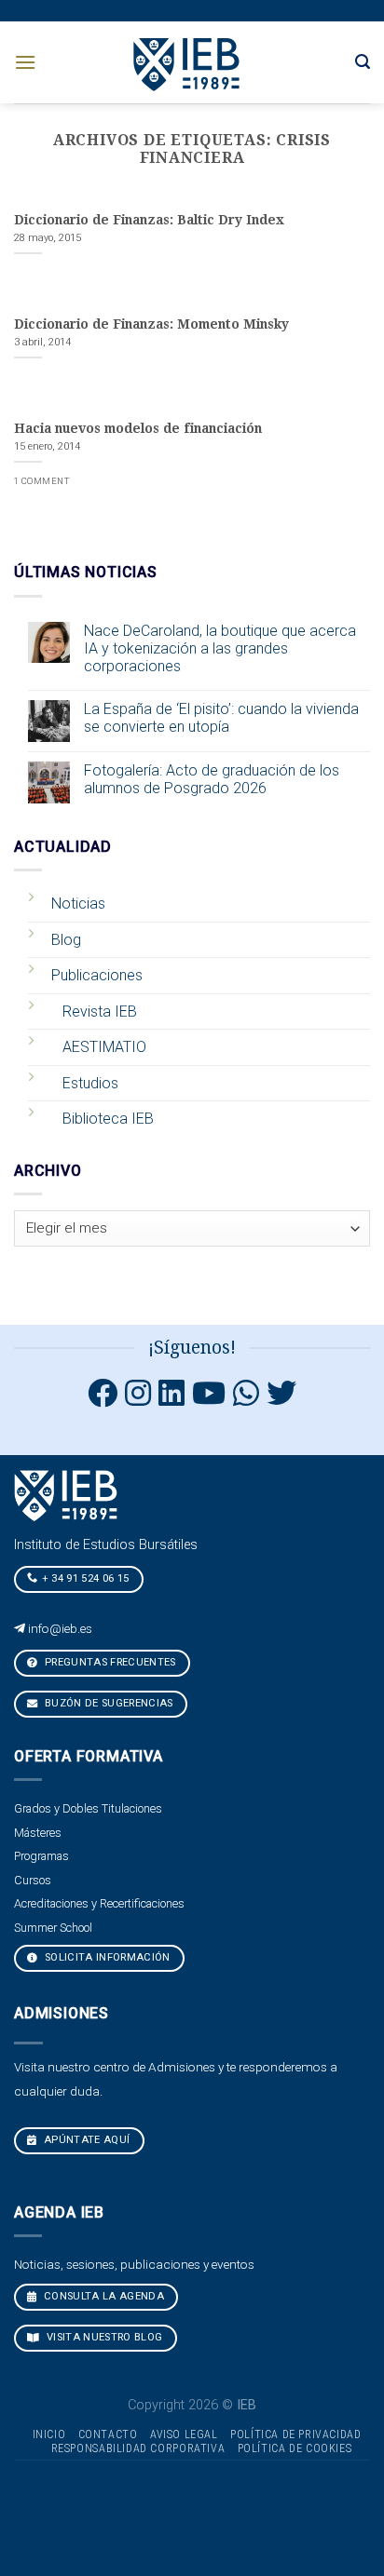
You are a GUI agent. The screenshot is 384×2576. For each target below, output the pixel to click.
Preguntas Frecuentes (109, 1662)
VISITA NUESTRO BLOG (103, 2337)
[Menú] (25, 62)
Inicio (49, 2434)
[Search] (363, 62)
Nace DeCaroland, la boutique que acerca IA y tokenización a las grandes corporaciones (220, 648)
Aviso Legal (184, 2434)
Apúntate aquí (86, 2140)
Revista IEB (100, 1012)
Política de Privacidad (295, 2434)
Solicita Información (106, 1957)
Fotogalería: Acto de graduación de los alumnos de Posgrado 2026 (212, 779)
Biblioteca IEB (108, 1119)
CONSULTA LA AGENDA (103, 2296)
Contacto (108, 2434)
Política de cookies (295, 2448)
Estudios (90, 1083)
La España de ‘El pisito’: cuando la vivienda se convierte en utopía (221, 718)
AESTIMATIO (104, 1047)
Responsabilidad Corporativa (138, 2448)
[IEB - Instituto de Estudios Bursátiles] (188, 62)
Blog (66, 940)
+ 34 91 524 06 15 (86, 1578)
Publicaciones (97, 975)
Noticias (78, 904)
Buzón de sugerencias (108, 1703)
